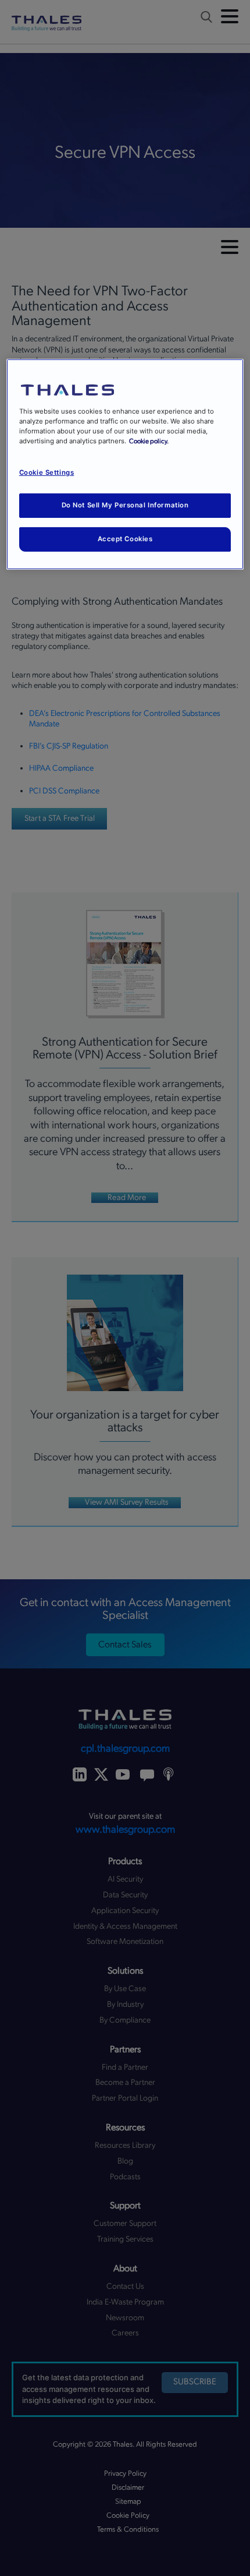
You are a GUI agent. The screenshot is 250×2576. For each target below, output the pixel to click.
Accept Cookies (125, 539)
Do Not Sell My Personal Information (125, 505)
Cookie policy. (149, 441)
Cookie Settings (47, 472)
